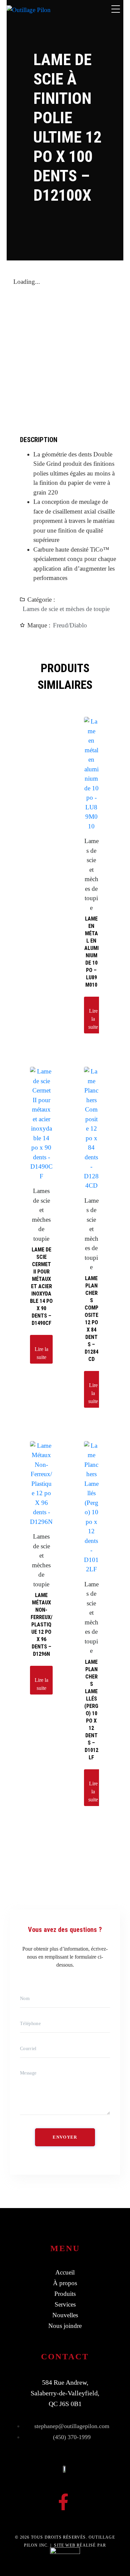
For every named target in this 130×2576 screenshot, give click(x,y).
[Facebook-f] (63, 2502)
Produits (65, 2294)
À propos (65, 2283)
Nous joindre (65, 2326)
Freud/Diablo (70, 625)
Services (65, 2304)
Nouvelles (65, 2315)
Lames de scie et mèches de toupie (66, 609)
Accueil (65, 2272)
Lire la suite (93, 1019)
